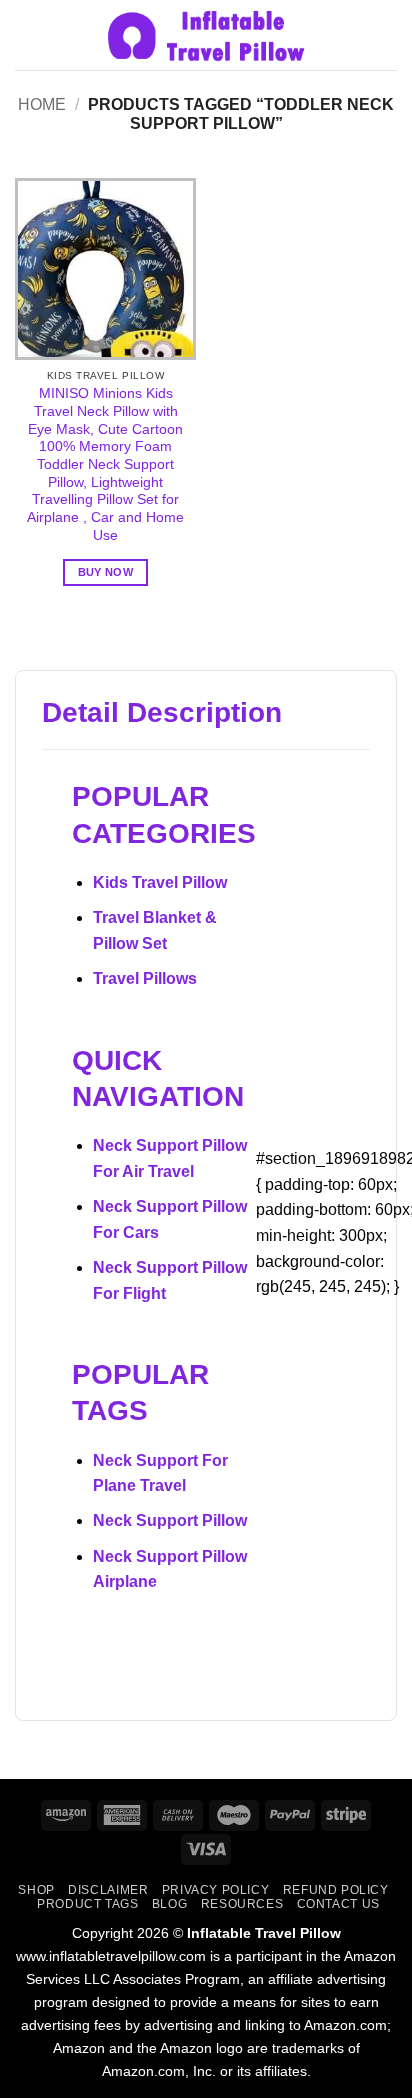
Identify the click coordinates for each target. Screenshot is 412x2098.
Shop (36, 1890)
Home (42, 104)
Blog (169, 1904)
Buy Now (105, 572)
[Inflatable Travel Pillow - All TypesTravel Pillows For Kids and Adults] (206, 35)
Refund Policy (336, 1890)
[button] (27, 34)
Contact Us (338, 1904)
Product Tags (87, 1904)
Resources (242, 1904)
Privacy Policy (216, 1890)
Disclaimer (108, 1890)
